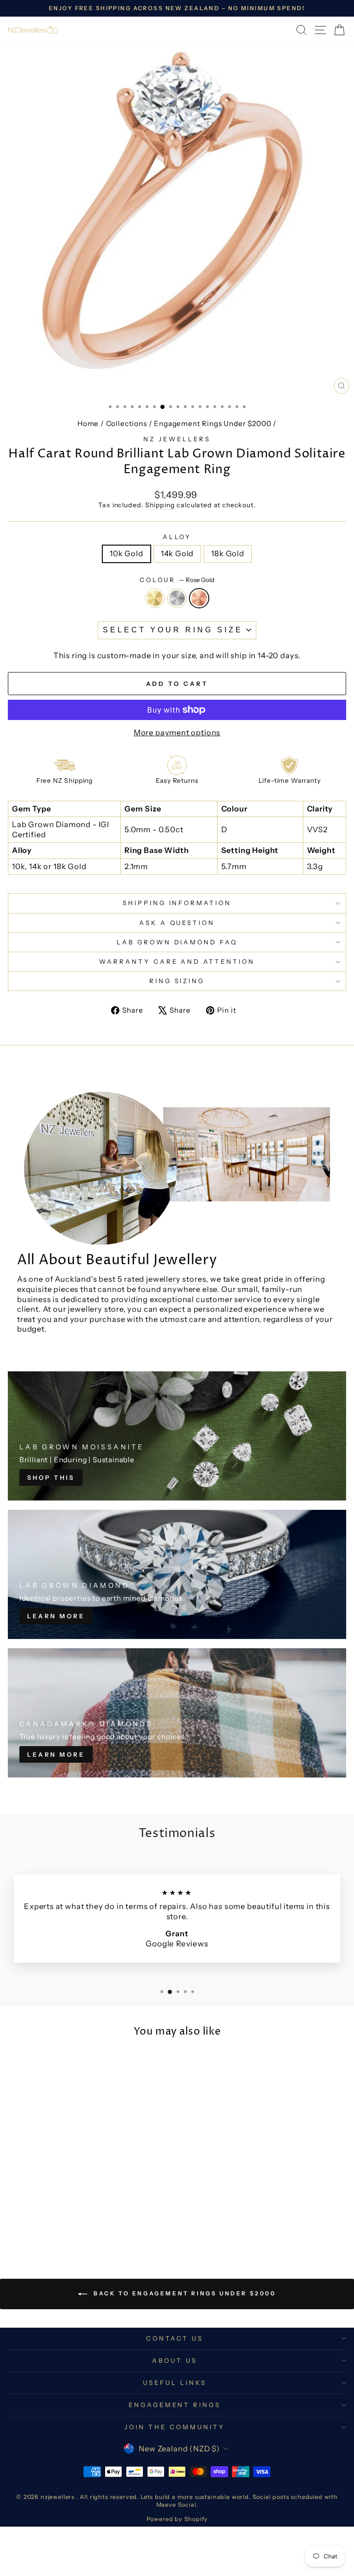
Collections (127, 423)
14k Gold (177, 553)
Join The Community (175, 2427)
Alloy (177, 537)
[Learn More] (177, 1574)
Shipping (160, 505)
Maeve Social (176, 2505)
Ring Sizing (177, 981)
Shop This (51, 1477)
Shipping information (177, 903)
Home (88, 423)
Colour (177, 580)
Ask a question (177, 923)
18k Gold (228, 553)
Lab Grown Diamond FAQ (177, 942)
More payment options (177, 733)
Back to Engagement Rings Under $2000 (183, 2293)
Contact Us (175, 2338)
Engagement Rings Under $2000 (212, 423)
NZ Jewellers (177, 439)
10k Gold (127, 553)
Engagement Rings (175, 2405)
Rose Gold (199, 598)
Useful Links (175, 2383)
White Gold (177, 598)
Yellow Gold (155, 598)
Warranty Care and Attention (177, 961)
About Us (175, 2360)
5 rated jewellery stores (162, 1279)
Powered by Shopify (177, 2519)
